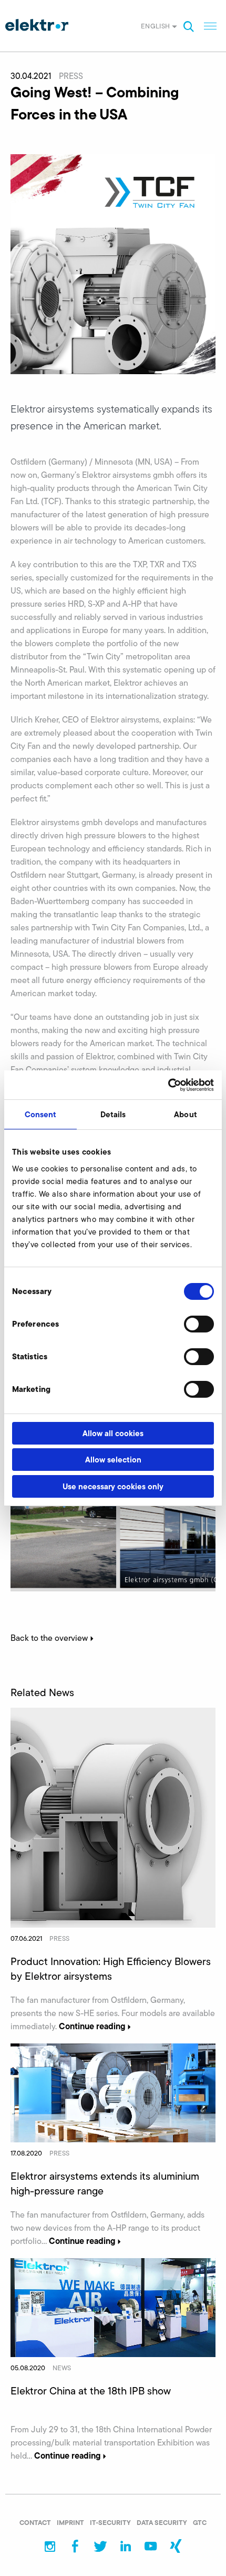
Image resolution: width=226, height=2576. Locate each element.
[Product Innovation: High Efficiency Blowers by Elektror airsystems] (113, 1817)
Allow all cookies (113, 1433)
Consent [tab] (41, 1114)
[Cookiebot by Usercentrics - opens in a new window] (168, 1085)
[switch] (199, 1324)
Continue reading (92, 2026)
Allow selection (113, 1460)
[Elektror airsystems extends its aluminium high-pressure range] (113, 2092)
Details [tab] (113, 1114)
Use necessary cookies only (113, 1486)
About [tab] (186, 1114)
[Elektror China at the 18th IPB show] (113, 2307)
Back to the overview (49, 1638)
